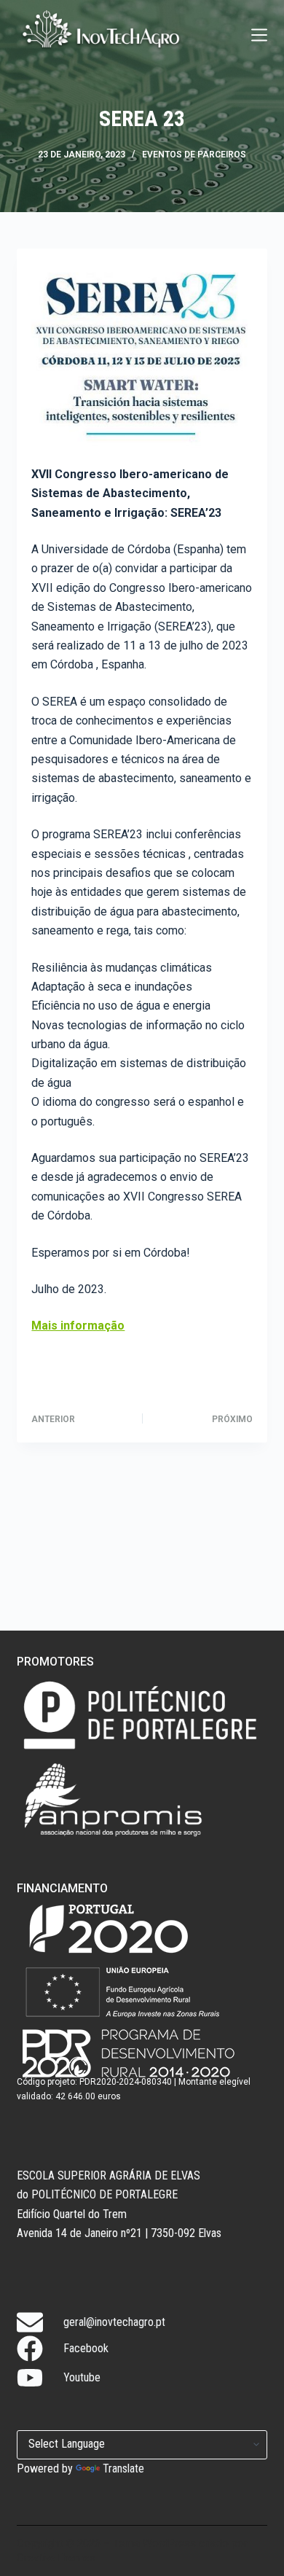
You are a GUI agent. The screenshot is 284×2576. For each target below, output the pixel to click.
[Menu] (259, 35)
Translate (123, 2468)
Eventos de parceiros (194, 155)
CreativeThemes (56, 2558)
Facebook (86, 2348)
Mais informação (78, 1326)
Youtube (82, 2377)
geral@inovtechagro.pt (114, 2322)
